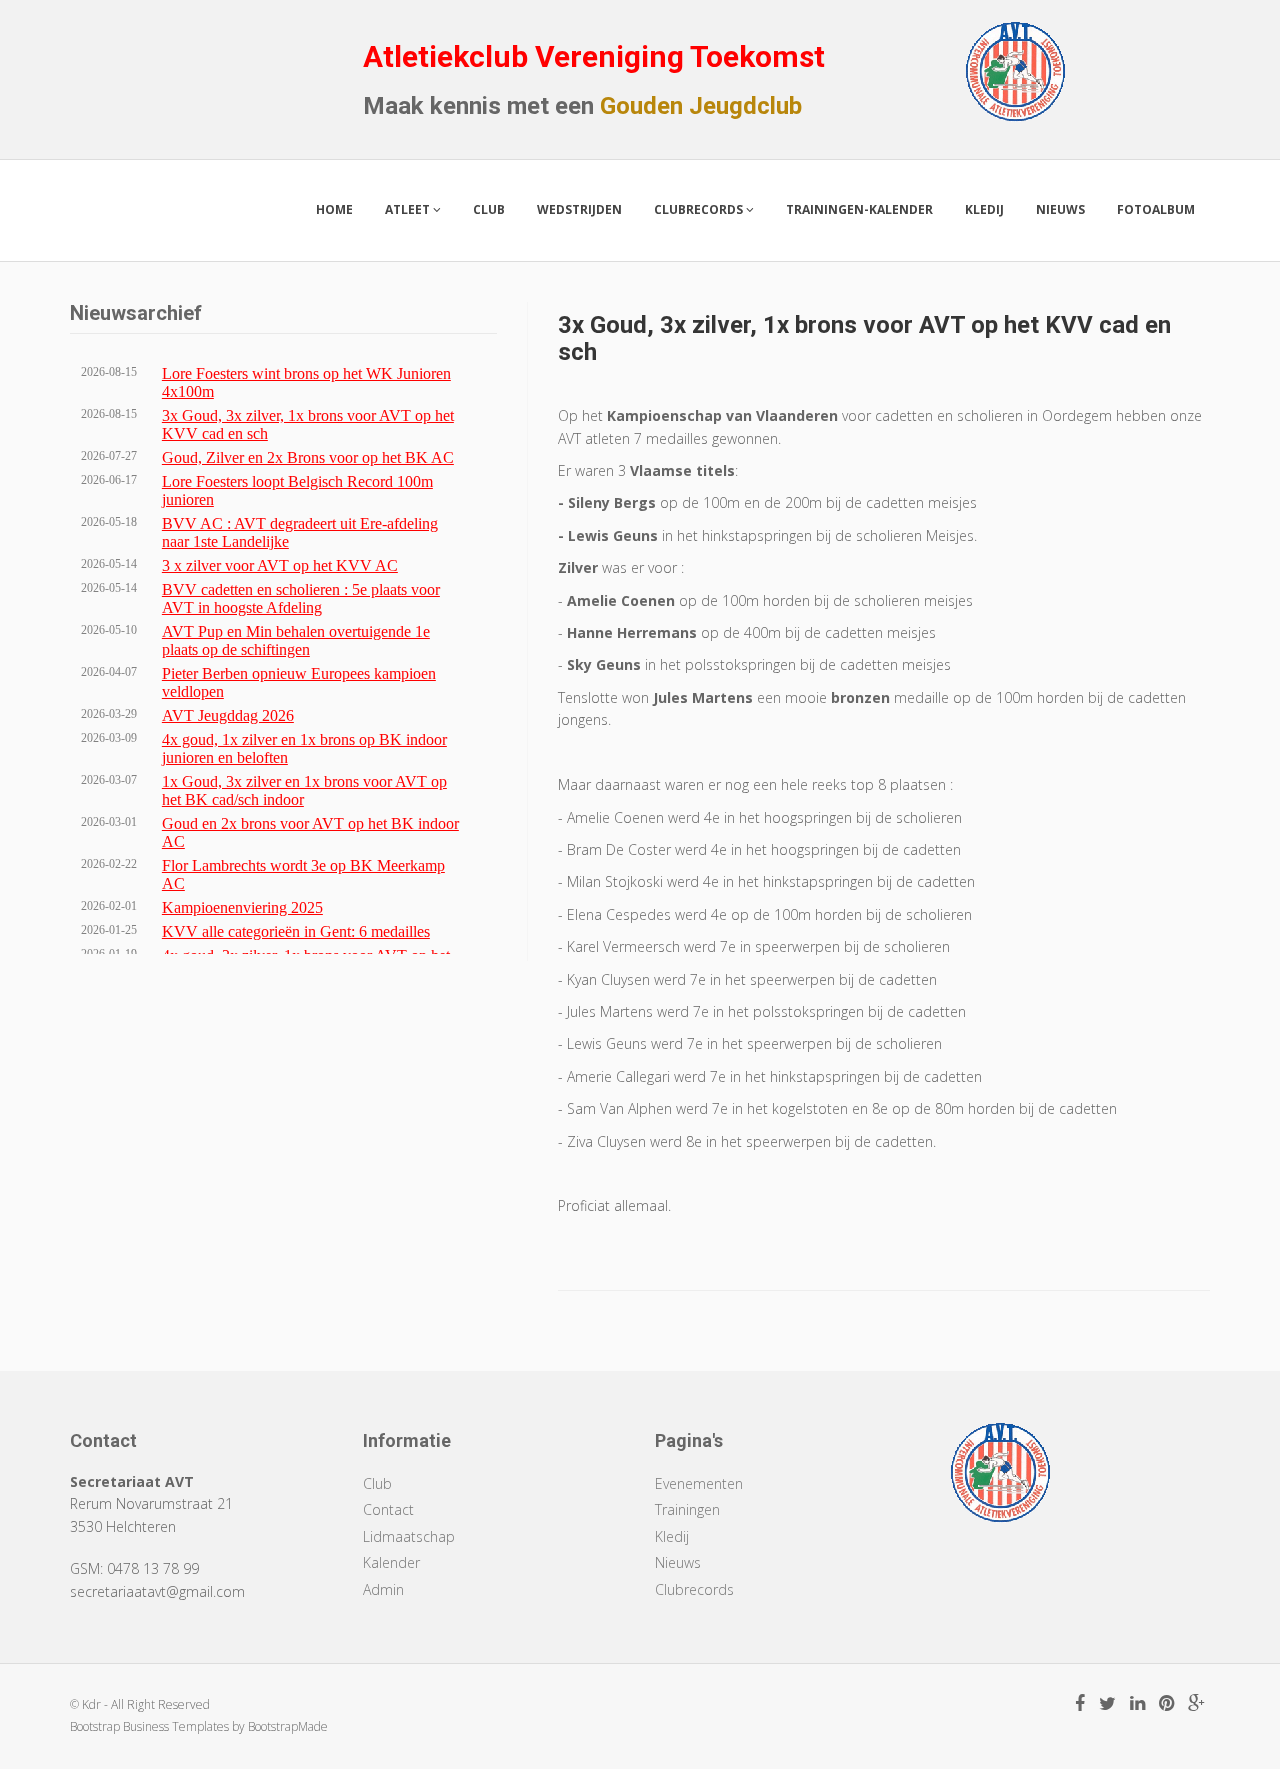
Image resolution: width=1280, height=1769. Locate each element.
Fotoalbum (1156, 209)
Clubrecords (700, 209)
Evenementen (699, 1483)
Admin (383, 1589)
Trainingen (687, 1509)
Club (489, 209)
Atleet (409, 209)
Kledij (984, 209)
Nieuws (1060, 209)
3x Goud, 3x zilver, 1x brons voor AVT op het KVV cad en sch (864, 338)
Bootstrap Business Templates (149, 1726)
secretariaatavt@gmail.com (157, 1591)
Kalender (391, 1562)
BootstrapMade (288, 1726)
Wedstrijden (579, 209)
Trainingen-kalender (859, 209)
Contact (388, 1509)
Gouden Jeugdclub (701, 106)
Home (334, 209)
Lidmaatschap (409, 1536)
